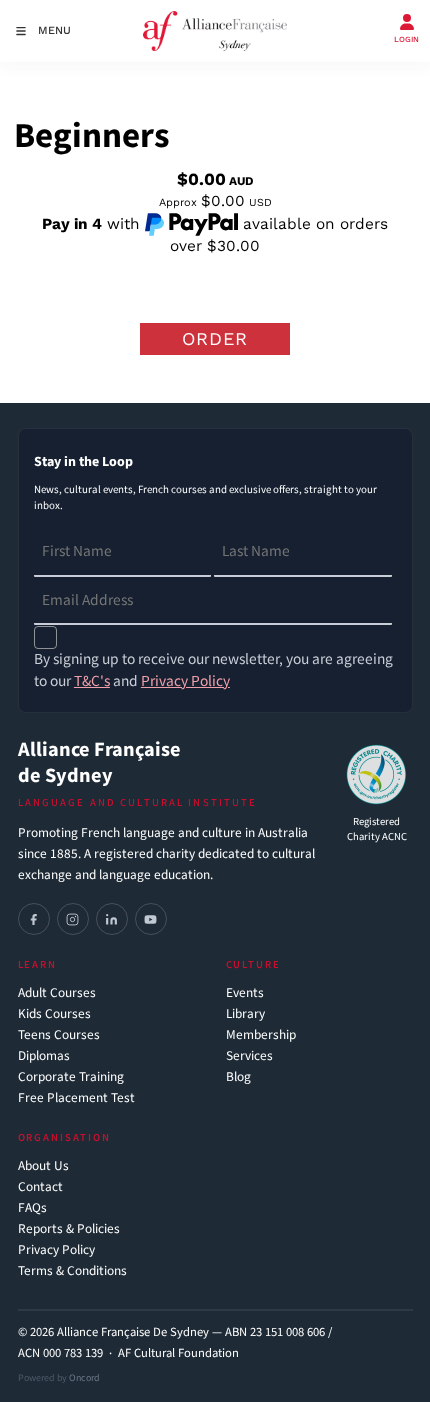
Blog (238, 1077)
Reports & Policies (69, 1229)
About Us (43, 1166)
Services (249, 1056)
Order (215, 338)
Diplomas (44, 1056)
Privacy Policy (56, 1250)
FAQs (32, 1208)
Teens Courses (59, 1035)
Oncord (84, 1378)
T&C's (92, 681)
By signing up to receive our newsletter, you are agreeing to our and (213, 670)
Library (245, 1014)
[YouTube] (151, 919)
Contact (40, 1187)
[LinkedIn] (112, 919)
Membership (261, 1035)
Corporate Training (71, 1077)
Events (245, 993)
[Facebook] (34, 919)
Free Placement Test (76, 1098)
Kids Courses (54, 1014)
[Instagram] (73, 919)
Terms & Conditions (72, 1271)
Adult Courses (57, 993)
